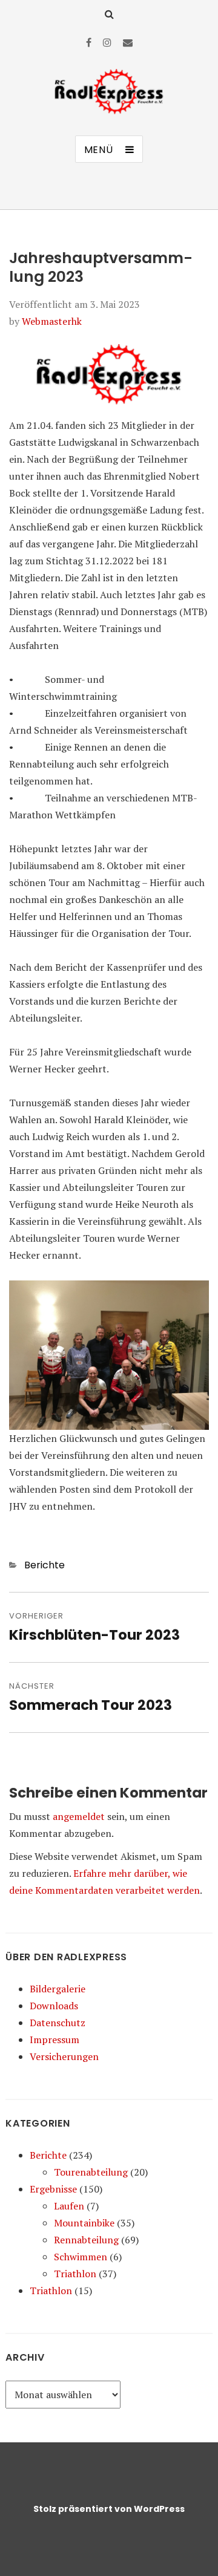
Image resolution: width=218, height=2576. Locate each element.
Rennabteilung (86, 2240)
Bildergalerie (58, 1989)
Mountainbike (84, 2223)
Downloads (54, 2006)
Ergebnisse (53, 2189)
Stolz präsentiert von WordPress (109, 2509)
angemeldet (79, 1816)
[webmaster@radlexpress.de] (128, 42)
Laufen (69, 2206)
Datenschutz (58, 2023)
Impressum (54, 2040)
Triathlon (75, 2274)
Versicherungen (64, 2056)
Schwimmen (81, 2257)
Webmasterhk (52, 321)
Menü (99, 150)
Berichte (45, 1565)
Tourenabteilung (91, 2172)
